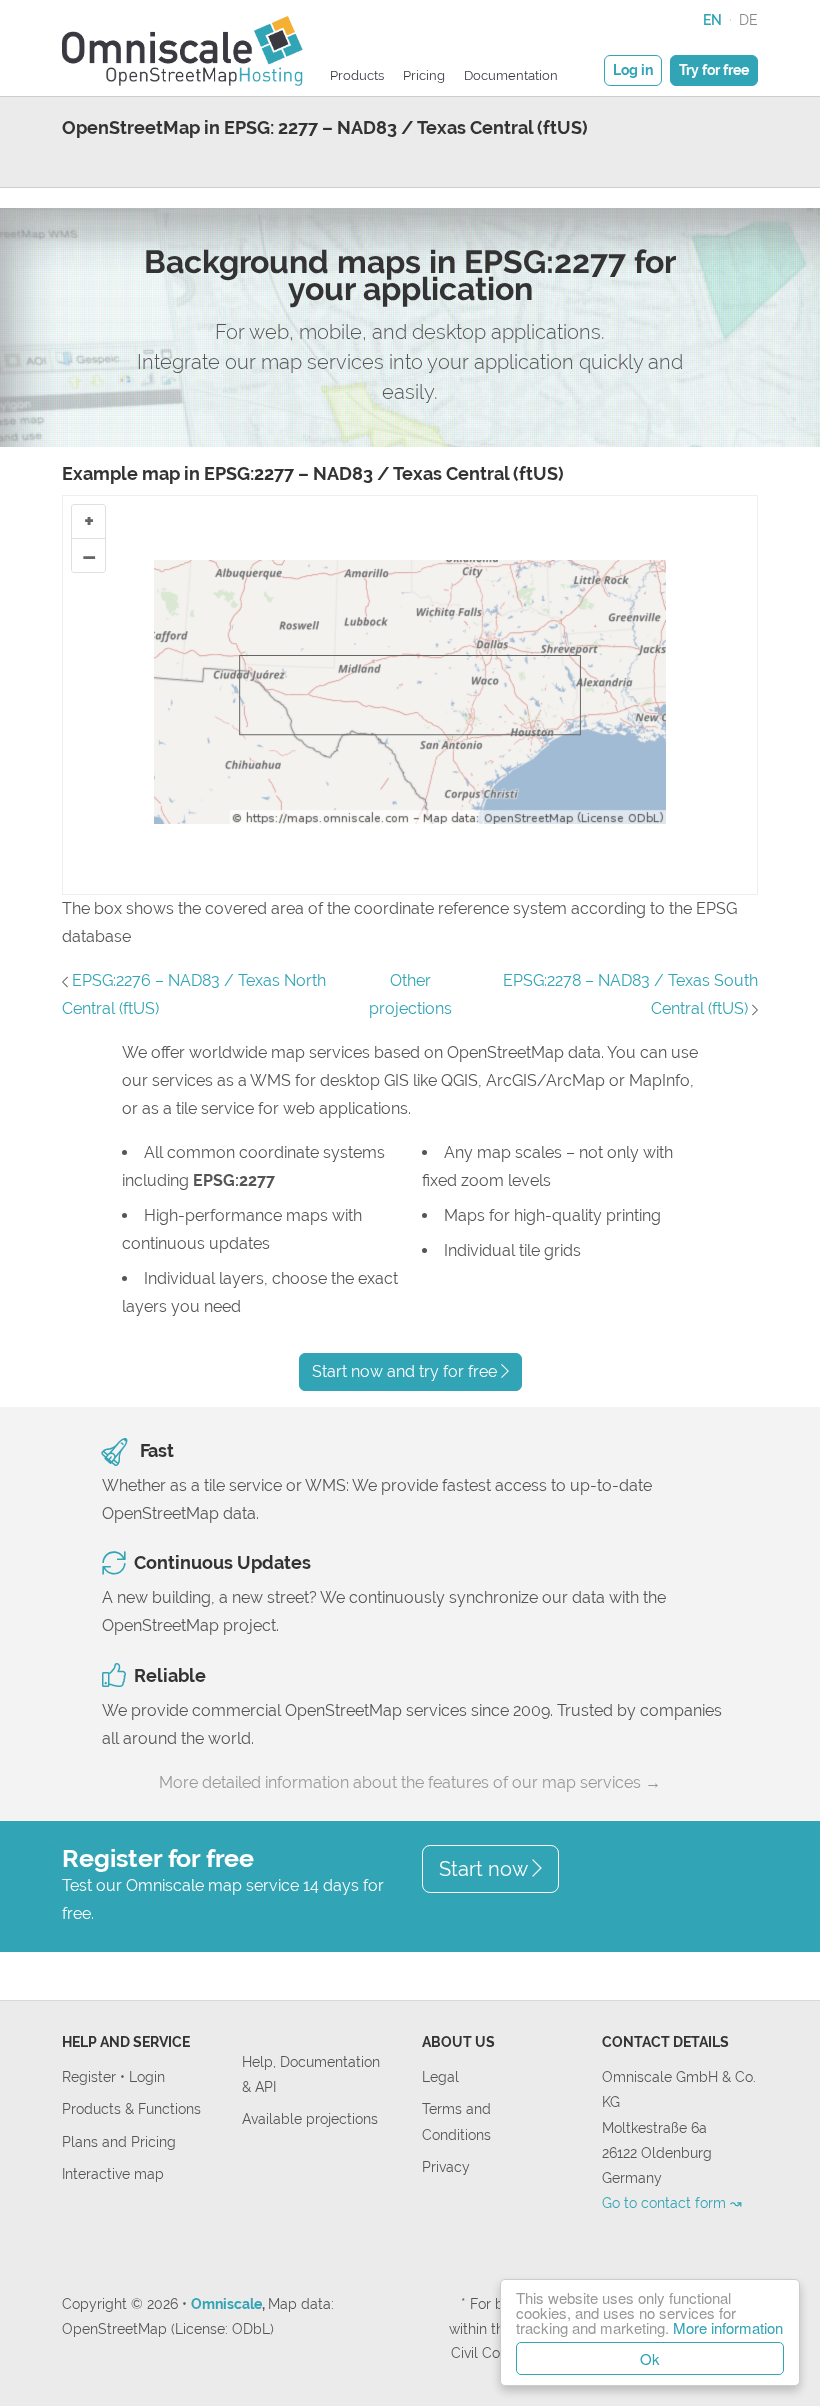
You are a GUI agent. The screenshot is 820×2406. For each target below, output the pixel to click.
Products (357, 75)
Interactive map (113, 2173)
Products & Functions (131, 2108)
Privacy (446, 2166)
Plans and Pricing (119, 2141)
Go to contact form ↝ (672, 2202)
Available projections (310, 2118)
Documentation (511, 75)
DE (748, 19)
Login (147, 2076)
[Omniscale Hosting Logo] (183, 48)
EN (712, 19)
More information (728, 2327)
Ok (650, 2358)
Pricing (424, 75)
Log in (633, 70)
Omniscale (226, 2304)
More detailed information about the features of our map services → (410, 1782)
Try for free (714, 70)
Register (91, 2076)
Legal (440, 2076)
